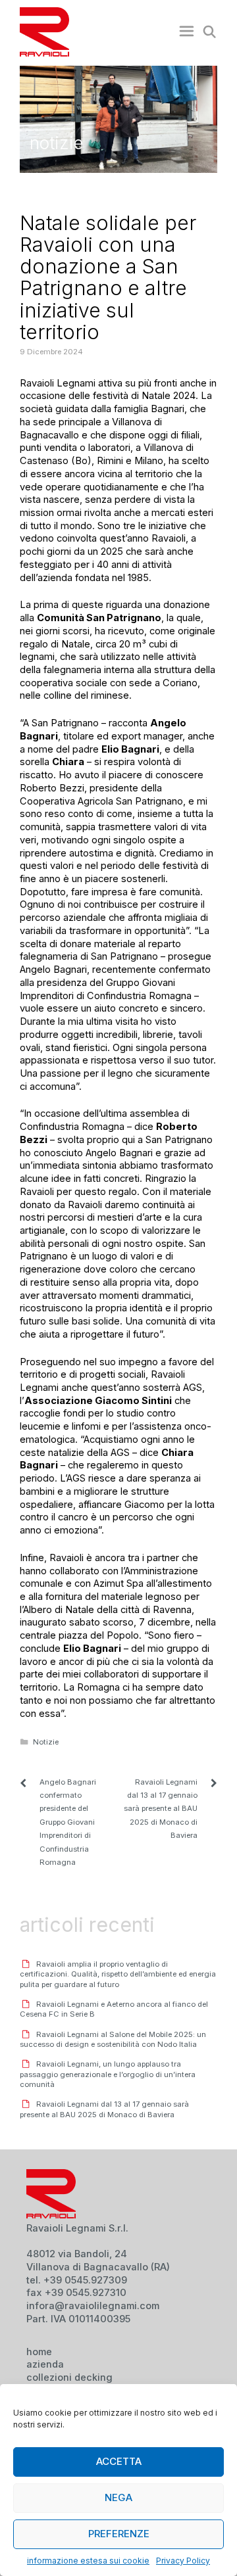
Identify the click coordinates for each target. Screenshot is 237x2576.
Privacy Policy (183, 2561)
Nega (118, 2497)
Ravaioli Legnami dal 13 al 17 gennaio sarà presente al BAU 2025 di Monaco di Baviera (161, 1809)
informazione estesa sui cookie (88, 2561)
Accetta (119, 2461)
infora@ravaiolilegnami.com (93, 2306)
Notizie (46, 1742)
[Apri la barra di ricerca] (206, 32)
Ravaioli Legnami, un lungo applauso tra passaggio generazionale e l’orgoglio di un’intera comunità (108, 2074)
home (39, 2352)
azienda (45, 2364)
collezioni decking (69, 2377)
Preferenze (119, 2534)
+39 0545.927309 (85, 2280)
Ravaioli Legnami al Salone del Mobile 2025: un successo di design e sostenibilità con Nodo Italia (113, 2039)
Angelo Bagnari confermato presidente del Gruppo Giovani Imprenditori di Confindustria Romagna (68, 1822)
